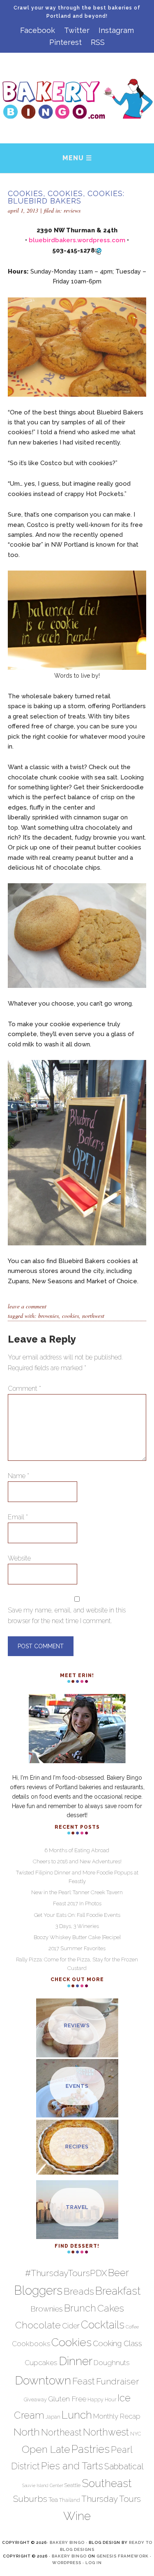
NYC (136, 2434)
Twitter (77, 30)
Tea (53, 2500)
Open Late (46, 2449)
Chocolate (38, 2325)
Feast (84, 2381)
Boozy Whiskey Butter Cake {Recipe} (77, 1937)
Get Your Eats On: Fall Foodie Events (77, 1915)
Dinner (76, 2361)
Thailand (70, 2500)
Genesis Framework (123, 2556)
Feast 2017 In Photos (77, 1903)
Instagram (116, 30)
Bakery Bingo (67, 2542)
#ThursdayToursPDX (66, 2273)
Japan (53, 2417)
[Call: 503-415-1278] (98, 251)
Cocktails (103, 2325)
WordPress (67, 2563)
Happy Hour (102, 2399)
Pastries (91, 2449)
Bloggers (38, 2290)
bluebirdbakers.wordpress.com (77, 240)
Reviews (72, 210)
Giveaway (35, 2399)
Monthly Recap (117, 2416)
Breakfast (118, 2291)
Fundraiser (118, 2381)
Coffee (132, 2327)
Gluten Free (67, 2399)
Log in (94, 2563)
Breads (79, 2291)
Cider (71, 2326)
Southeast (107, 2483)
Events (77, 2086)
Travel (77, 2207)
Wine (77, 2516)
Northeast (61, 2432)
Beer (118, 2273)
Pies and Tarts (72, 2466)
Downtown (43, 2380)
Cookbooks (31, 2344)
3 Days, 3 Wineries (77, 1926)
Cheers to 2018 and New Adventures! (77, 1861)
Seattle (72, 2485)
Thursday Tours (111, 2499)
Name (18, 1476)
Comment (24, 1389)
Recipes (77, 2147)
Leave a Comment (27, 1306)
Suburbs (30, 2499)
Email (18, 1517)
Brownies (48, 1316)
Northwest (93, 1316)
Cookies (70, 1316)
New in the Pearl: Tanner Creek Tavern (77, 1892)
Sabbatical (124, 2466)
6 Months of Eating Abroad (77, 1850)
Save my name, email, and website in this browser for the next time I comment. (67, 1616)
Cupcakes (41, 2363)
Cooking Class (117, 2343)
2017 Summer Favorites (77, 1948)
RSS (98, 42)
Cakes (111, 2308)
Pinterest (66, 42)
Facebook (38, 30)
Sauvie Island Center (43, 2485)
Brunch (80, 2308)
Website (19, 1558)
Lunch (77, 2415)
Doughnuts (112, 2363)
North (27, 2432)
